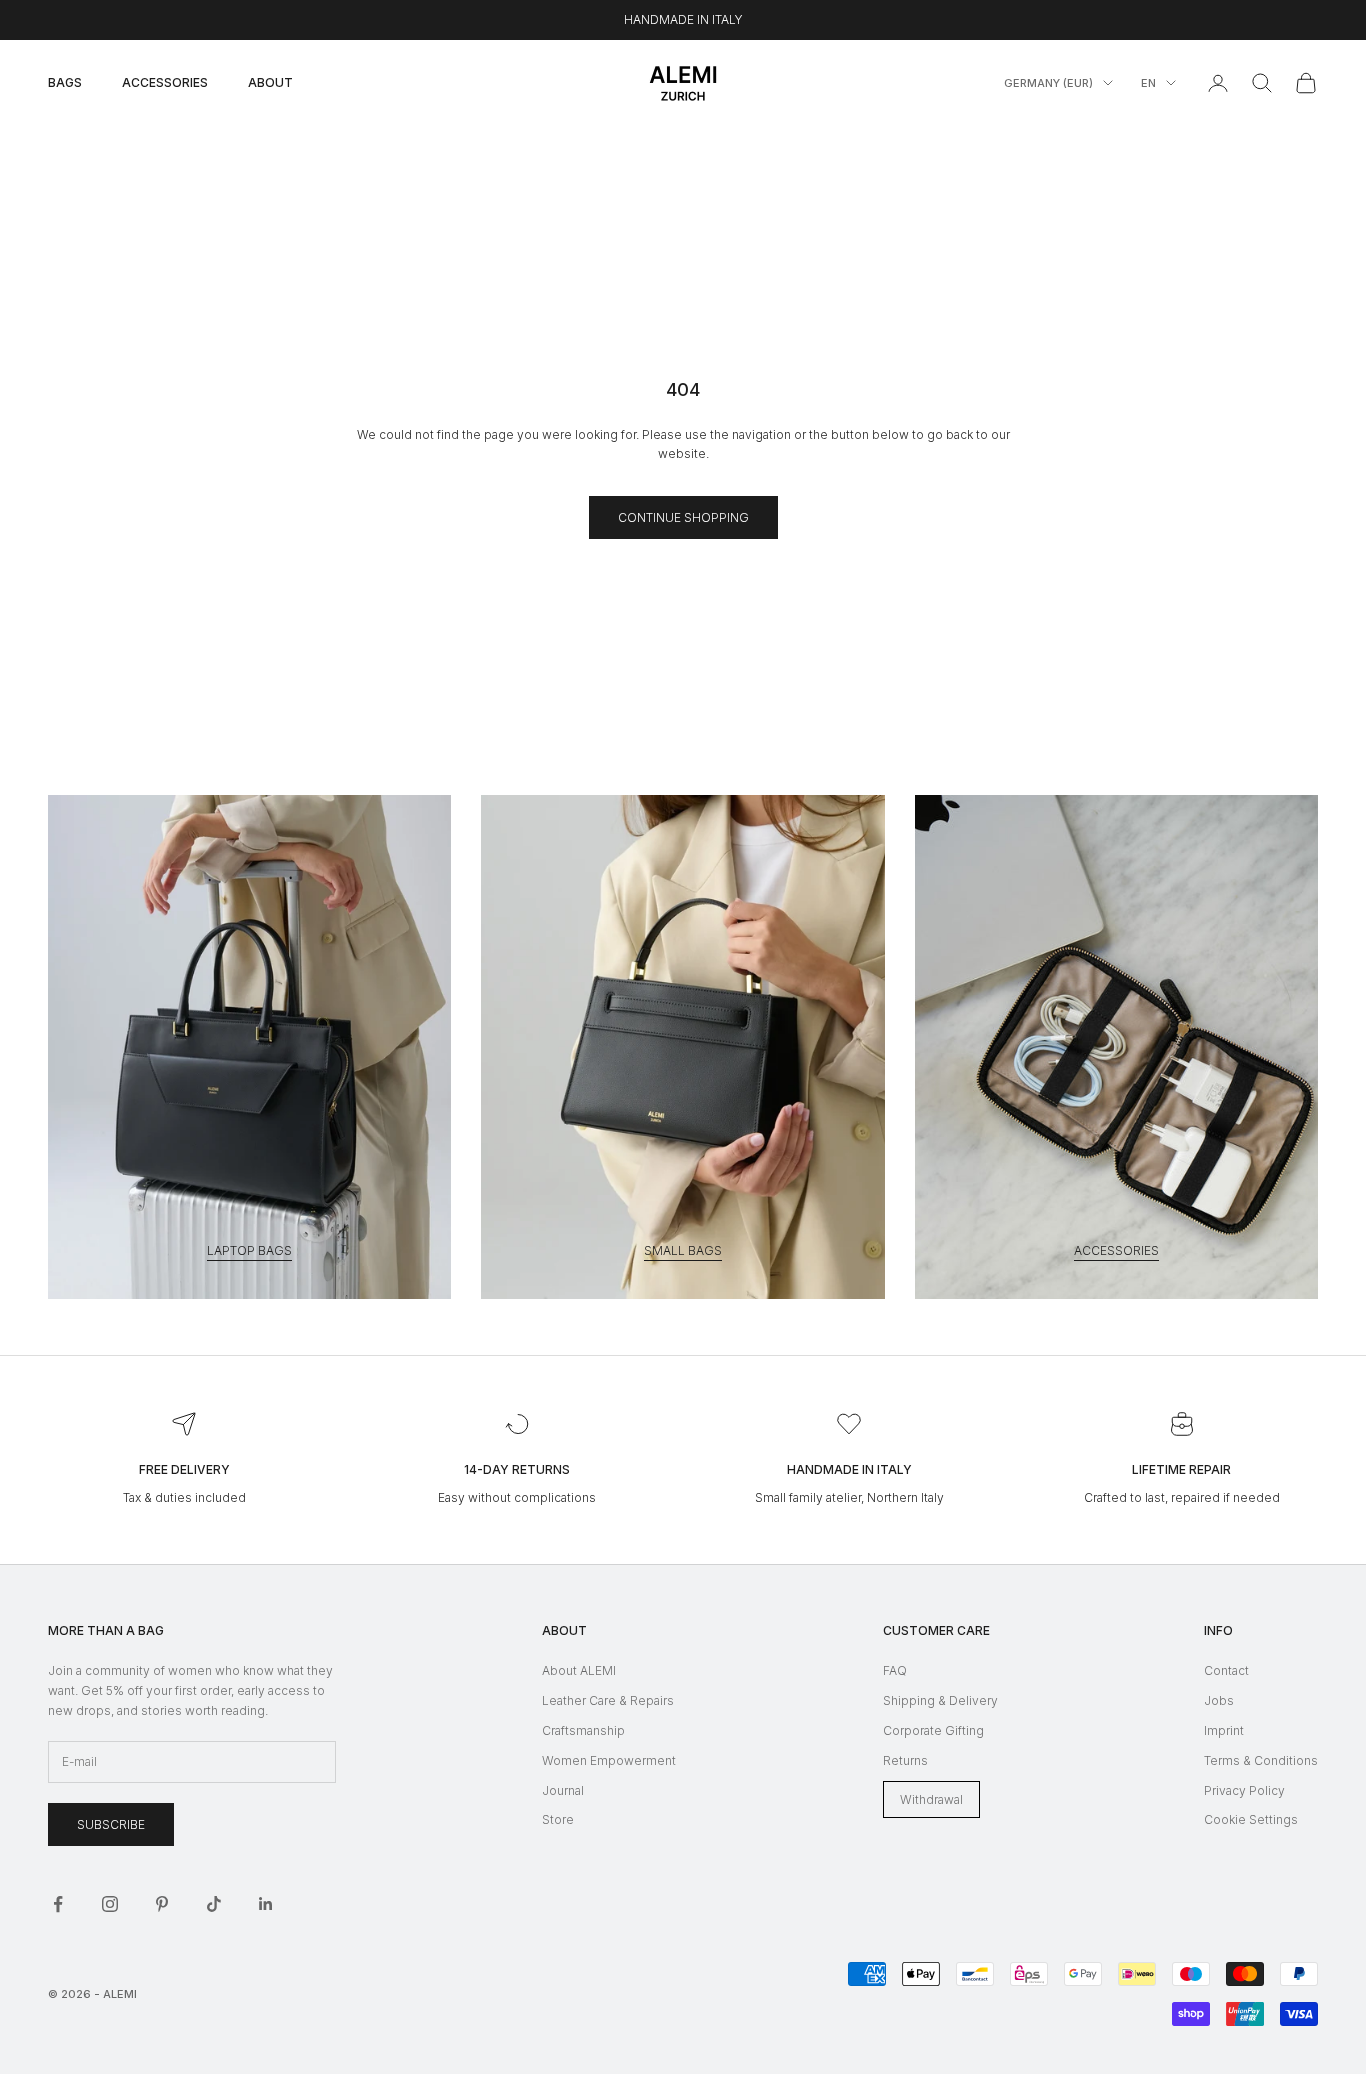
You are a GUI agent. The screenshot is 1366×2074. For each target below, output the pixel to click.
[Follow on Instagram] (110, 1904)
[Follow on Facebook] (58, 1904)
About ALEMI (579, 1670)
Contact (1226, 1670)
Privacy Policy (1244, 1790)
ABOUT (270, 82)
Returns (905, 1760)
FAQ (895, 1670)
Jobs (1219, 1700)
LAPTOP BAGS (249, 1250)
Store (558, 1819)
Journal (563, 1790)
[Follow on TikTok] (214, 1904)
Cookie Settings (1251, 1819)
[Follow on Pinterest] (162, 1904)
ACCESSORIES (165, 82)
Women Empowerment (609, 1760)
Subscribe (111, 1824)
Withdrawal (931, 1799)
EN (1148, 83)
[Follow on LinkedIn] (266, 1904)
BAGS (65, 82)
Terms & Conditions (1261, 1760)
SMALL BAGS (683, 1250)
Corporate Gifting (933, 1730)
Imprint (1224, 1730)
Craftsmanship (583, 1730)
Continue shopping (683, 517)
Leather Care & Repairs (608, 1700)
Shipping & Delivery (940, 1700)
